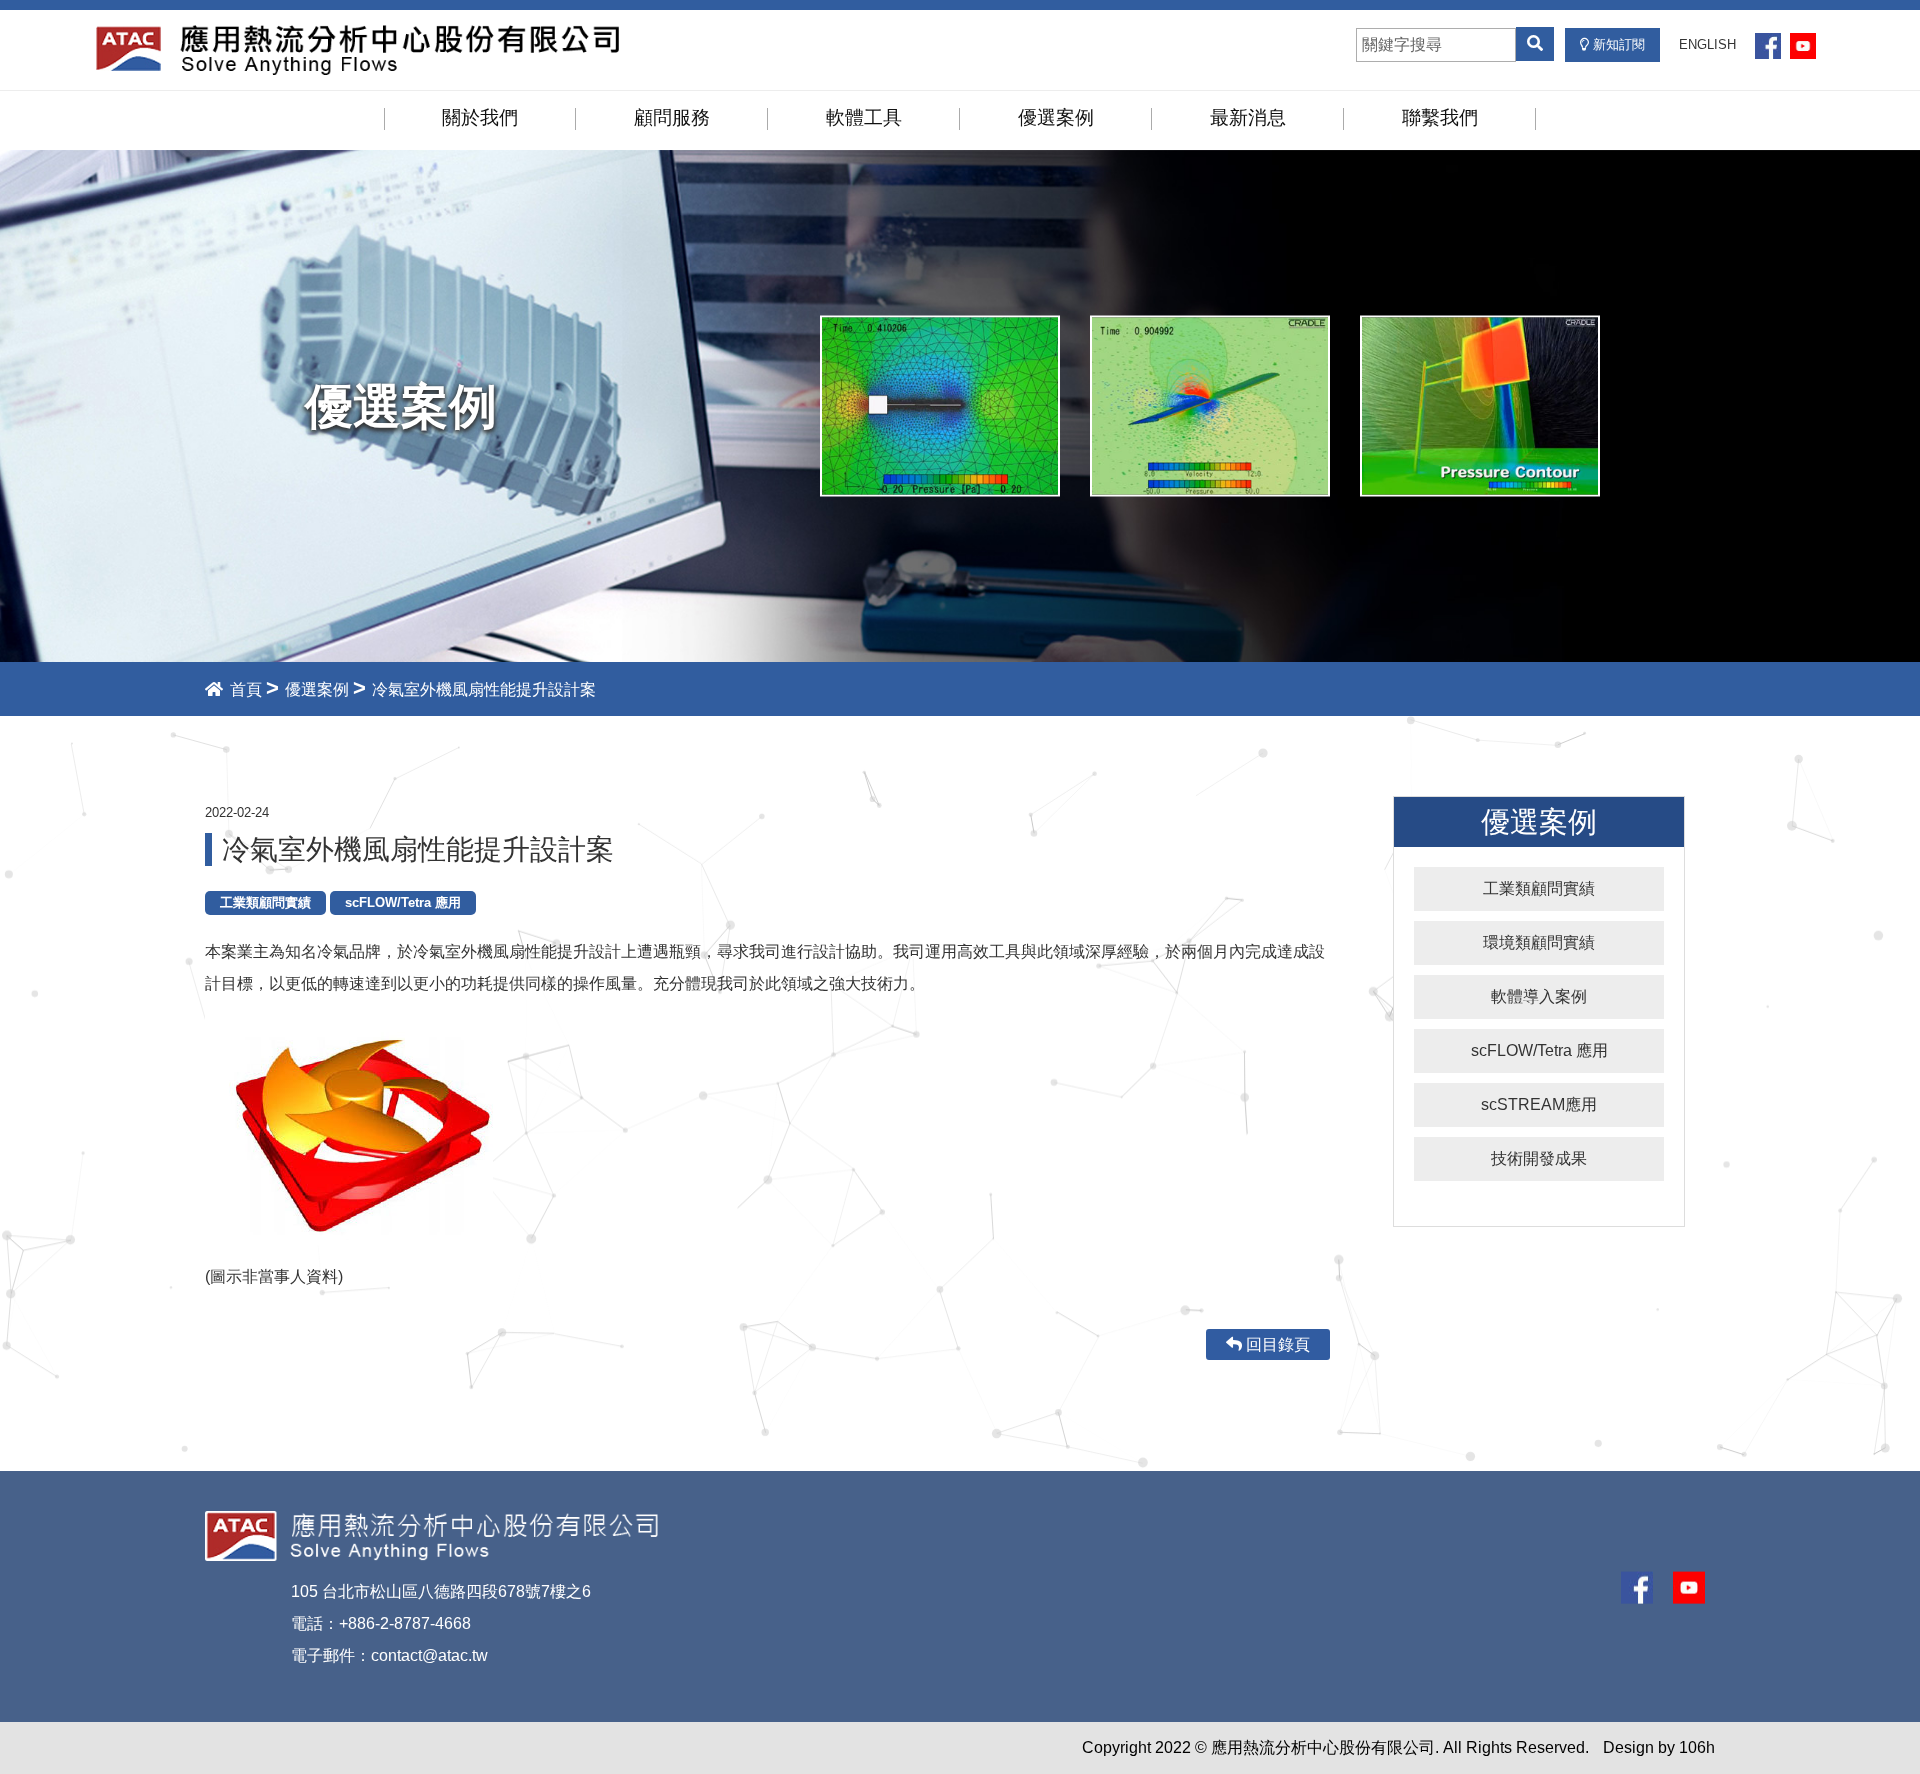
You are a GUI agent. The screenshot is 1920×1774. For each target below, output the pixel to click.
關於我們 (480, 117)
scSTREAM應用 (1539, 1104)
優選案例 (1056, 117)
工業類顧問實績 (1539, 888)
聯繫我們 (1440, 117)
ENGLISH (1707, 44)
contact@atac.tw (429, 1655)
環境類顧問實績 (1539, 942)
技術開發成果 (1539, 1158)
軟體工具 (864, 117)
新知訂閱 (1617, 44)
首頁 (244, 689)
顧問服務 (672, 117)
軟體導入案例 (1539, 996)
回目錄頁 (1276, 1344)
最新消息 (1248, 117)
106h (1697, 1747)
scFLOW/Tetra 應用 (1539, 1050)
